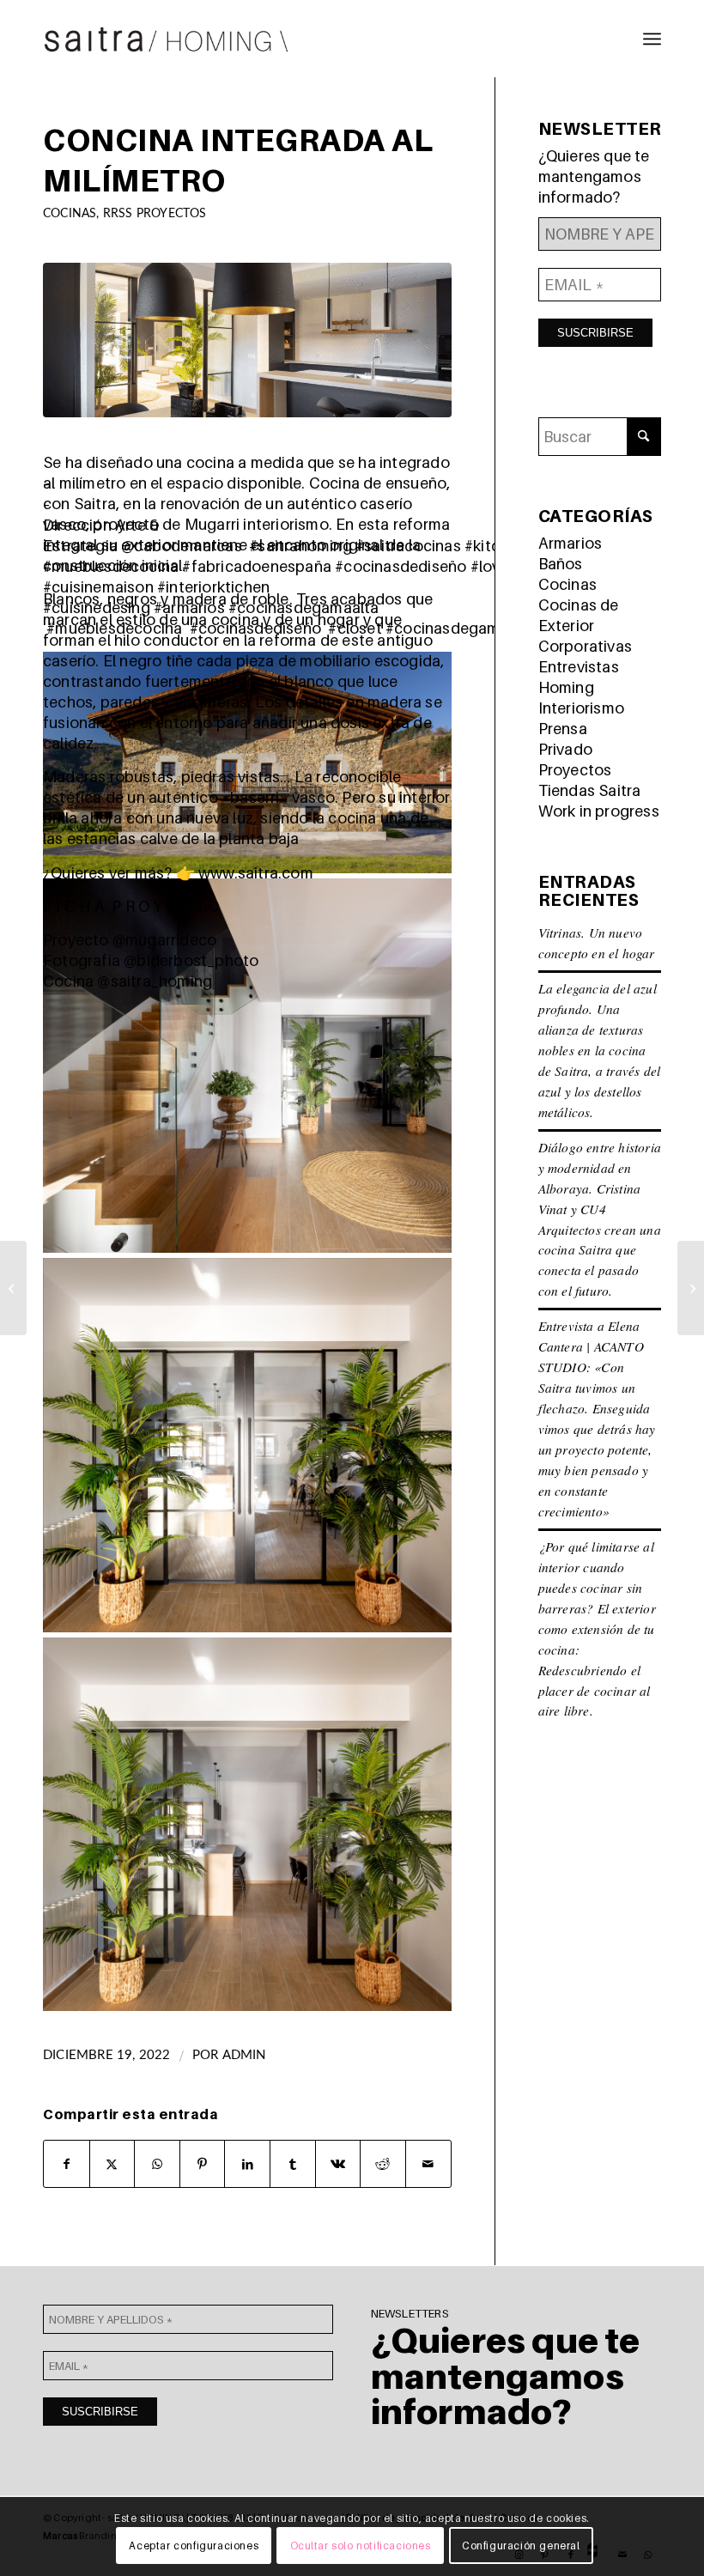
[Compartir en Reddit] (383, 2164)
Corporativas (585, 646)
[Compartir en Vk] (338, 2164)
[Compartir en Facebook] (67, 2164)
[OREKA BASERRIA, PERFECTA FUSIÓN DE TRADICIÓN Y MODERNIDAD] (13, 1288)
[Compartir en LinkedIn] (247, 2164)
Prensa (563, 729)
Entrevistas (579, 667)
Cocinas (70, 213)
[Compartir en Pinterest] (203, 2164)
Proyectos (575, 770)
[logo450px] (167, 39)
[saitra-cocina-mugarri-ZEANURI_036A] (247, 340)
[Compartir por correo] (428, 2164)
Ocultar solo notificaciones (361, 2546)
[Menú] (652, 39)
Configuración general (521, 2546)
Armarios (570, 543)
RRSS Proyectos (155, 213)
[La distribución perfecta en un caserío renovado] (691, 1288)
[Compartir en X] (112, 2164)
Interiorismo (581, 708)
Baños (561, 564)
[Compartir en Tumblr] (293, 2164)
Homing (566, 687)
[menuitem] (652, 39)
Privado (565, 749)
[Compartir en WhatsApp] (157, 2164)
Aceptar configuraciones (194, 2546)
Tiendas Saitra (590, 790)
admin (244, 2055)
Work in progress (599, 811)
